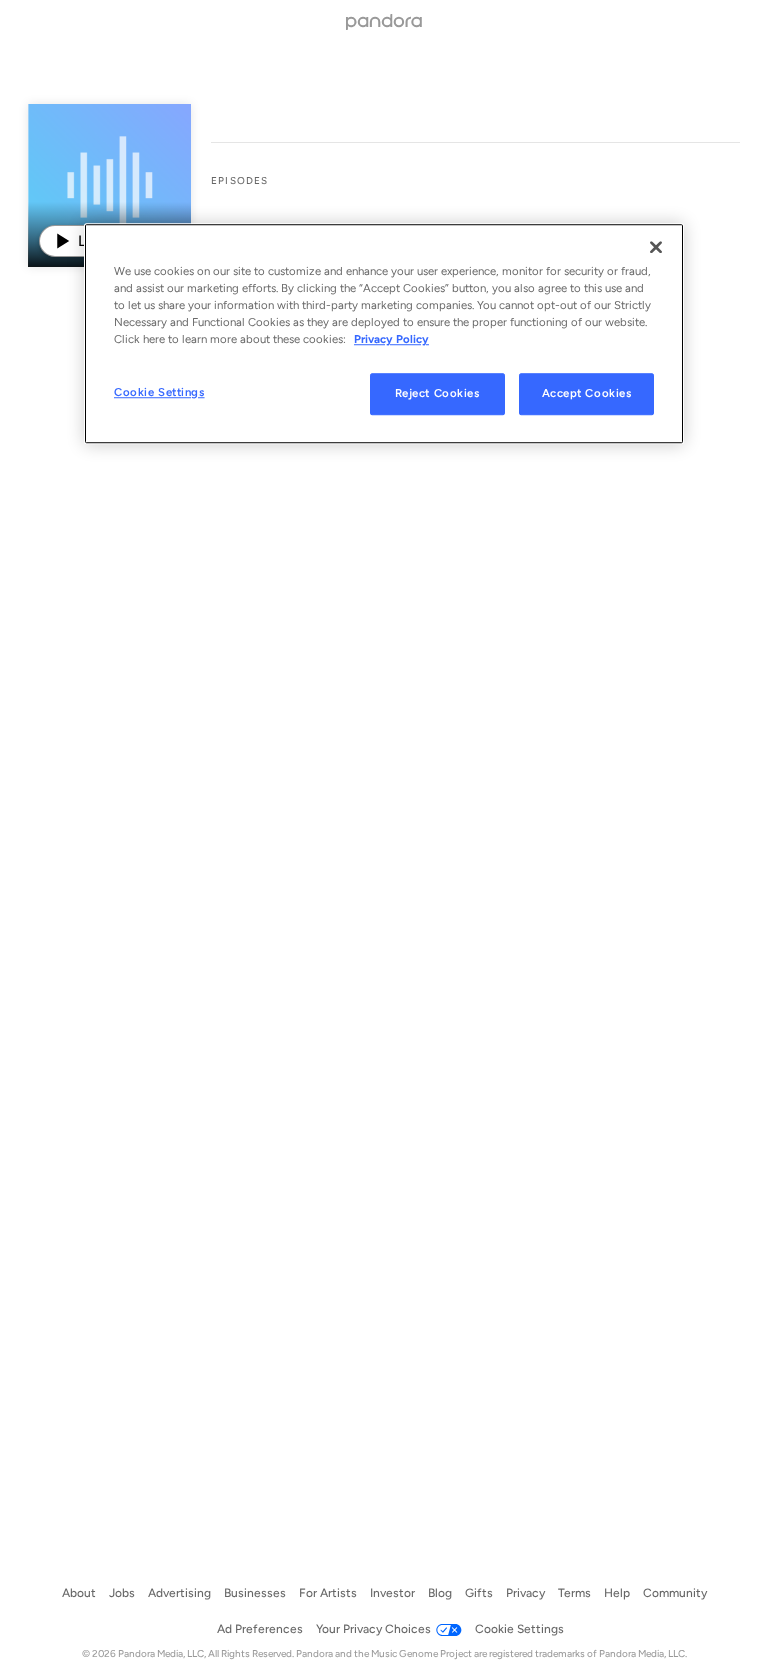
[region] (384, 333)
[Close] (656, 247)
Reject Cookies (437, 394)
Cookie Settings (159, 393)
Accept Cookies (587, 394)
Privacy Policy (391, 339)
